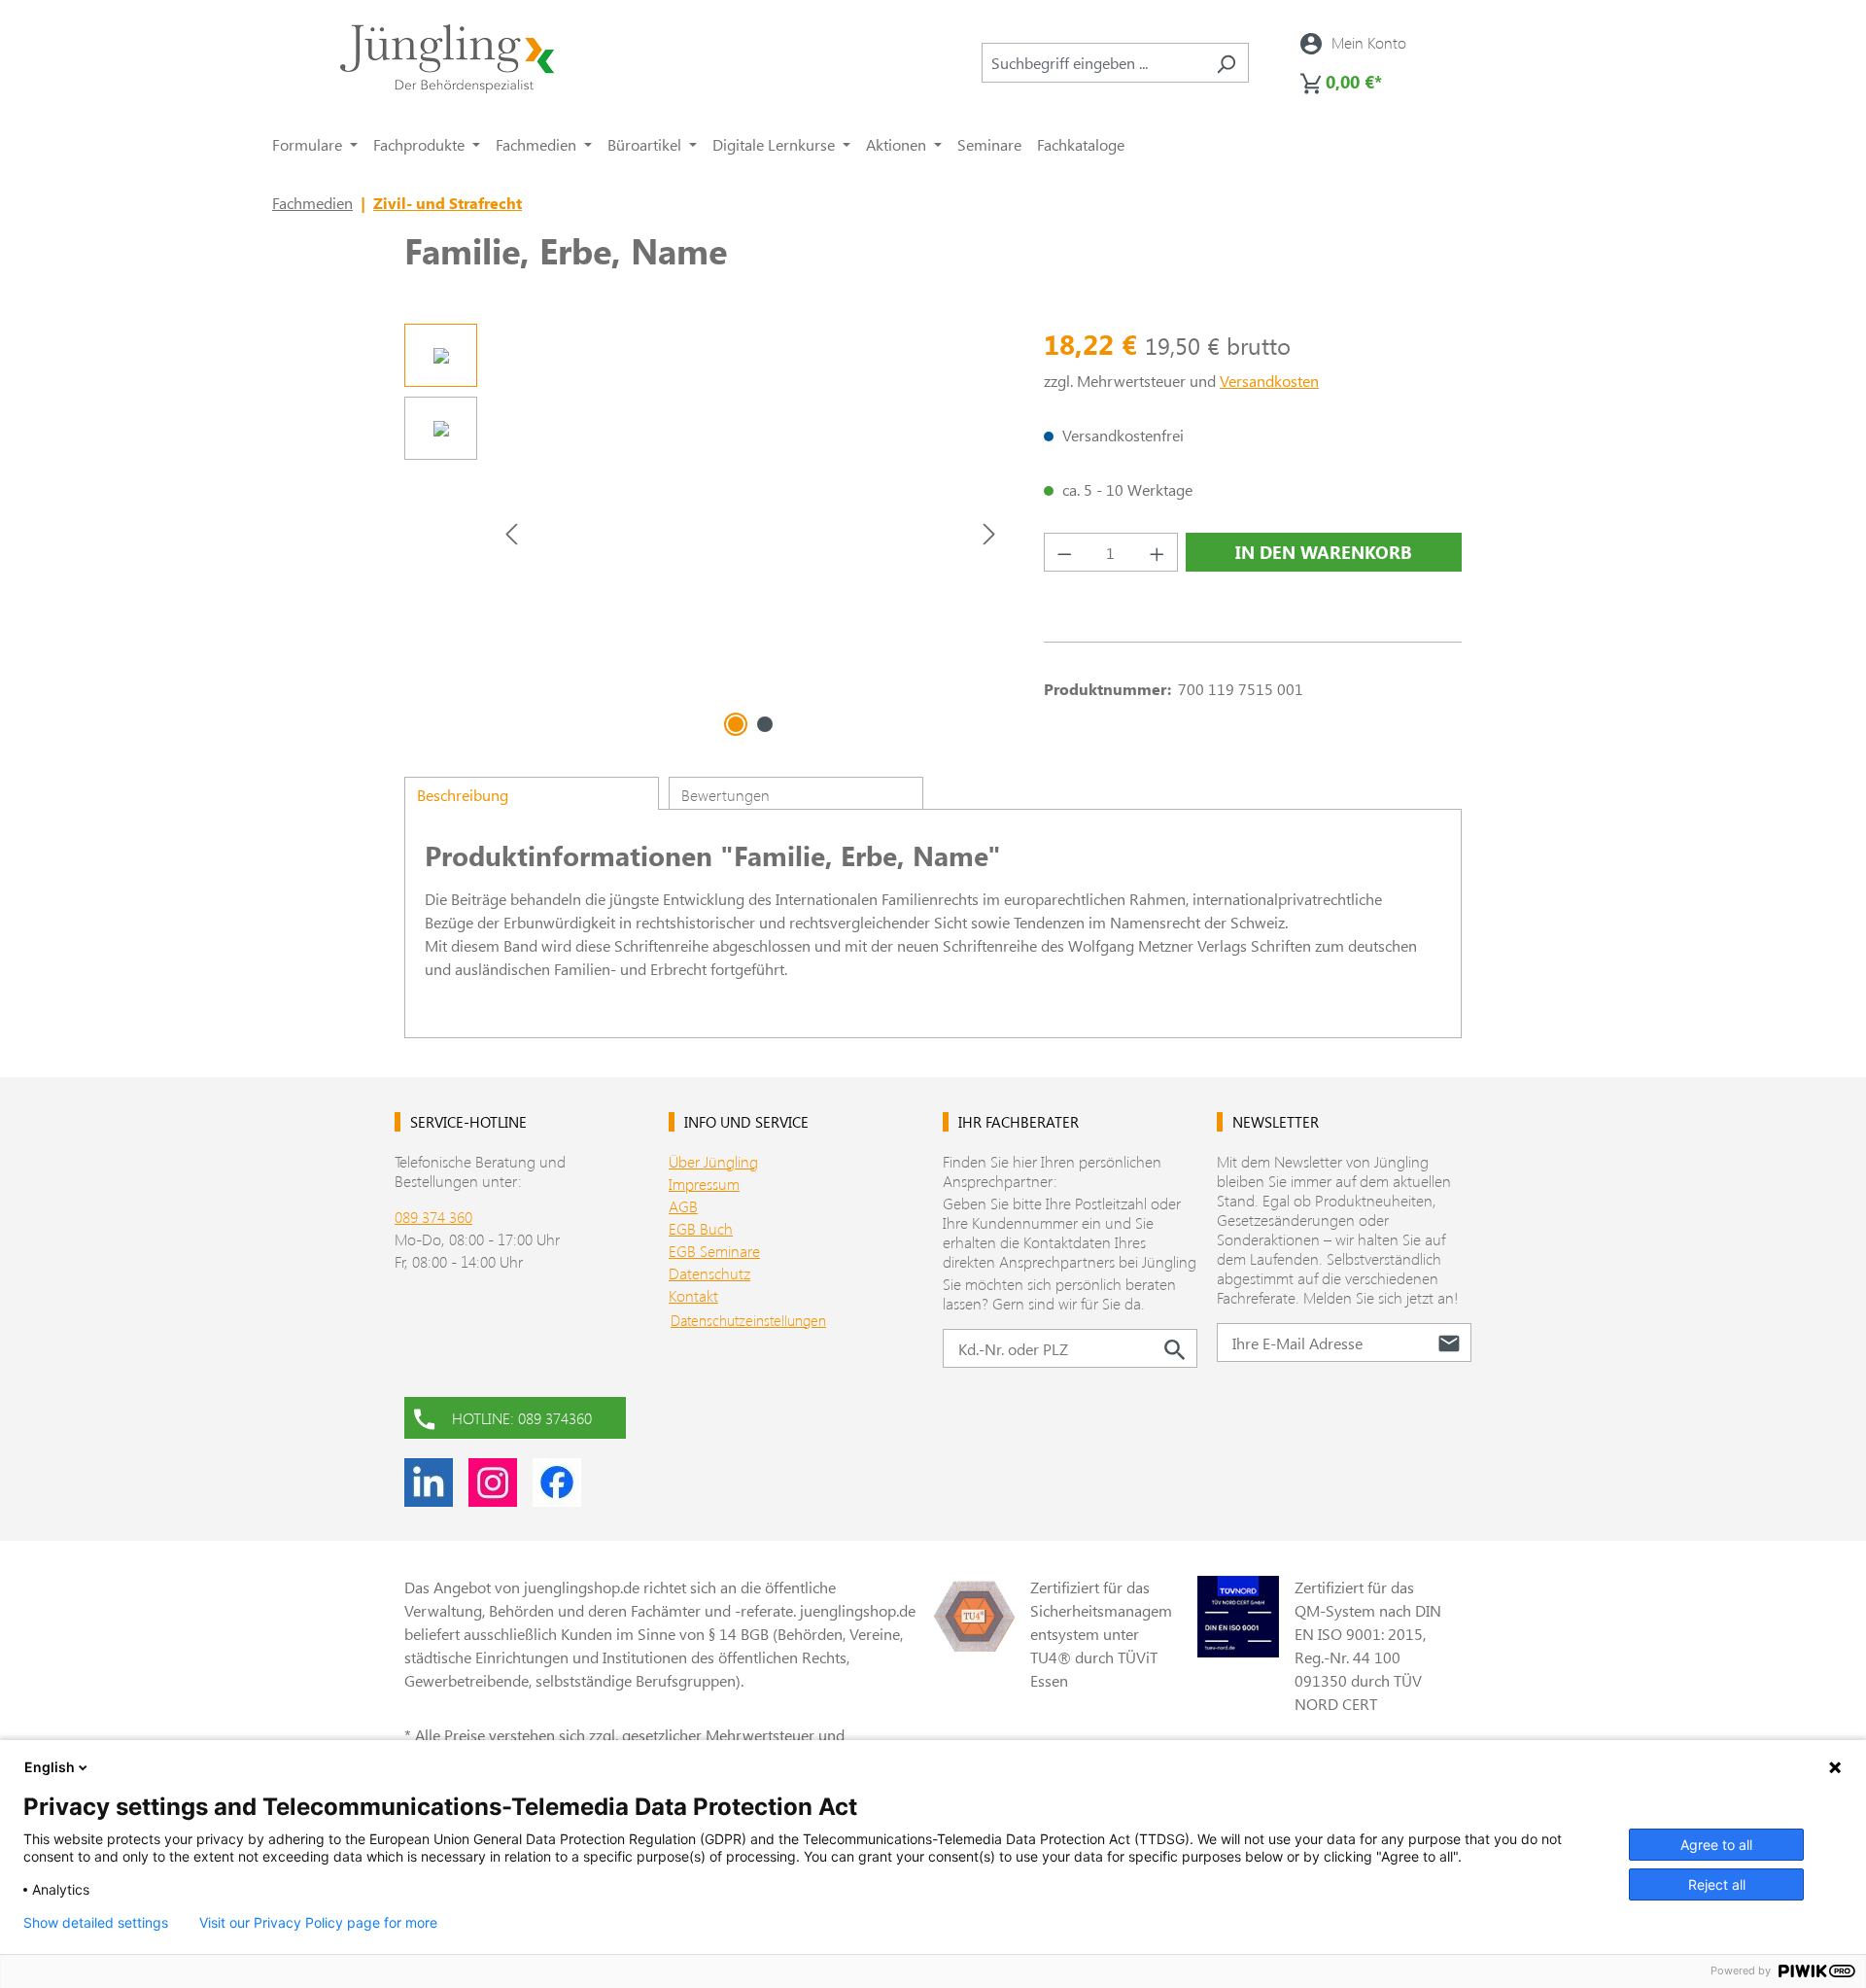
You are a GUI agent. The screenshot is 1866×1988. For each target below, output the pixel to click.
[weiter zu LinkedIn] (429, 1482)
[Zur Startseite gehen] (447, 59)
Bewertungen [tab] (726, 795)
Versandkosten (1269, 381)
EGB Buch (701, 1228)
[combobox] (1093, 63)
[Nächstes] (989, 533)
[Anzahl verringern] (1064, 552)
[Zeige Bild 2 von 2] (765, 724)
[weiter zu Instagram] (493, 1482)
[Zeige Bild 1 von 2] (736, 724)
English (50, 1767)
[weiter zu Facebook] (557, 1482)
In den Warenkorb (1324, 552)
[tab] (532, 793)
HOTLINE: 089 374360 (522, 1418)
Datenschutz (709, 1273)
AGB (683, 1206)
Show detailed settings (96, 1923)
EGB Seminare (714, 1251)
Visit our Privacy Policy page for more (318, 1923)
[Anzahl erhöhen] (1158, 552)
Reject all (1717, 1884)
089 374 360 (433, 1217)
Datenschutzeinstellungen (748, 1320)
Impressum (704, 1184)
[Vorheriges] (511, 533)
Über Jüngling (713, 1161)
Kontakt (693, 1295)
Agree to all (1716, 1845)
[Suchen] (1226, 63)
